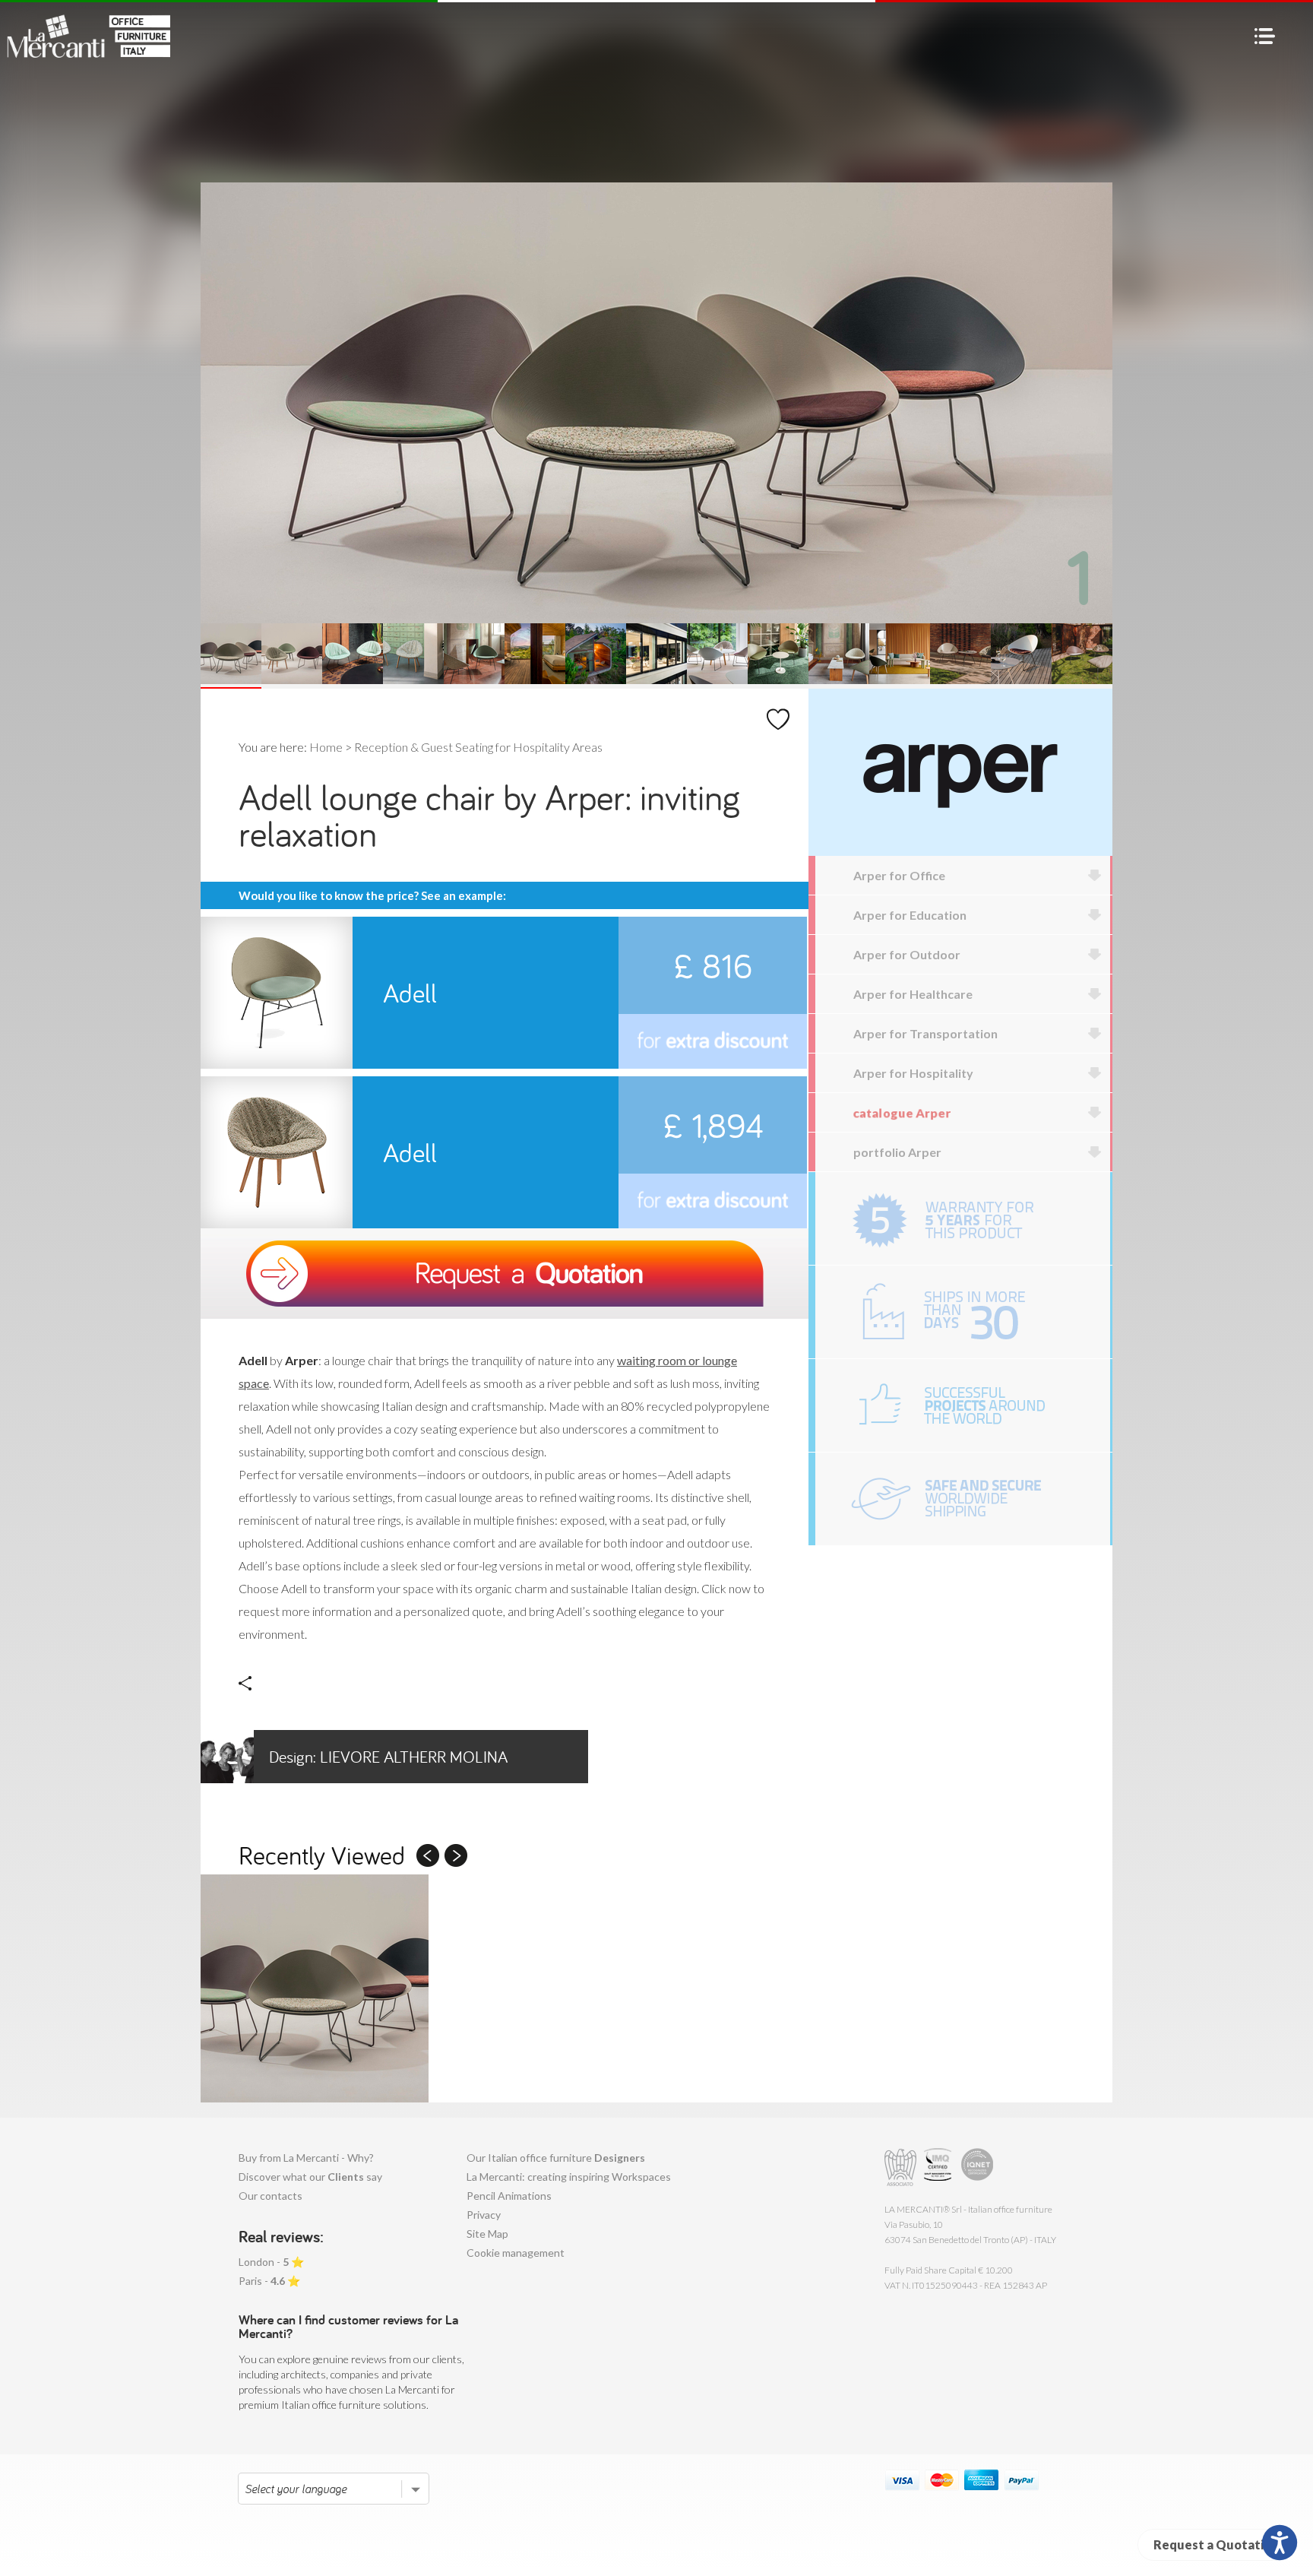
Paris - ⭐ (269, 2281)
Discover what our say (310, 2177)
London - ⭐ (271, 2262)
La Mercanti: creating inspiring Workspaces (569, 2177)
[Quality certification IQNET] (978, 2167)
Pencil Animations (509, 2196)
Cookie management (516, 2253)
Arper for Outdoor (907, 954)
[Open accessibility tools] (1280, 2543)
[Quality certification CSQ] (940, 2167)
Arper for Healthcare (913, 994)
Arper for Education (910, 915)
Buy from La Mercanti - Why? (306, 2158)
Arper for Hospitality (913, 1073)
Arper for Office (899, 875)
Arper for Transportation (925, 1033)
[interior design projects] (963, 1405)
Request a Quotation (1216, 2544)
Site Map (487, 2234)
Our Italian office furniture (556, 2158)
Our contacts (271, 2196)
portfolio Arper (897, 1152)
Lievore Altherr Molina (388, 1757)
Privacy (484, 2215)
